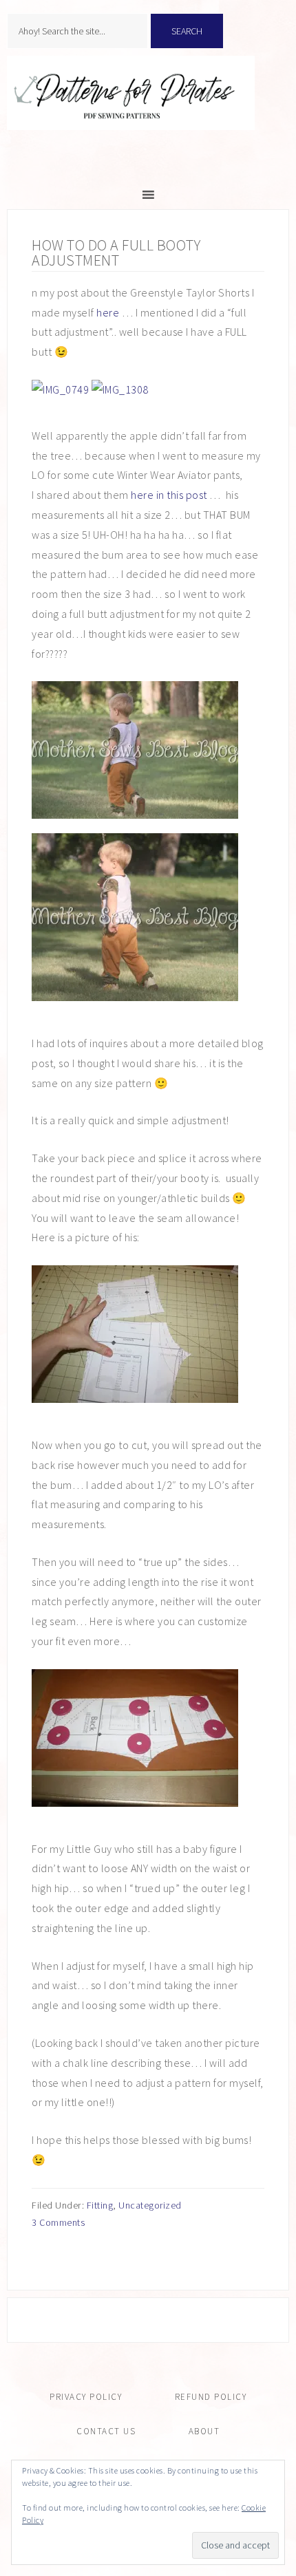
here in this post (169, 495)
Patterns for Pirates (148, 107)
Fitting (100, 2205)
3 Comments (58, 2222)
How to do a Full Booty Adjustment (116, 253)
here (108, 312)
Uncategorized (150, 2205)
